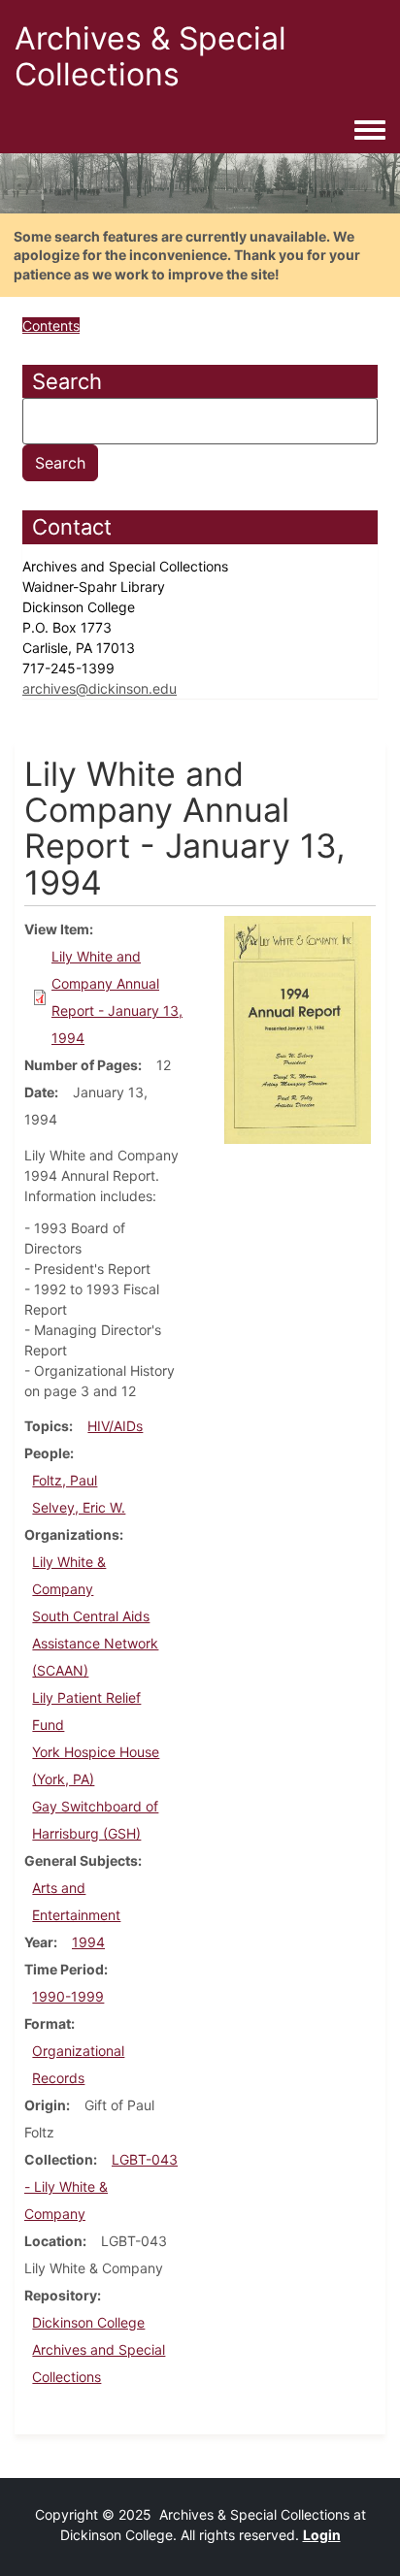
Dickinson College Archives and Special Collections (99, 2349)
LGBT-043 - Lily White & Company (101, 2186)
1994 (88, 1942)
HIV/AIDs (115, 1426)
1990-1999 (68, 1996)
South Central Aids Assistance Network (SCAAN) (95, 1643)
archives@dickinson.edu (100, 688)
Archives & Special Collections (150, 56)
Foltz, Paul (65, 1480)
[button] (298, 1029)
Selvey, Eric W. (79, 1507)
